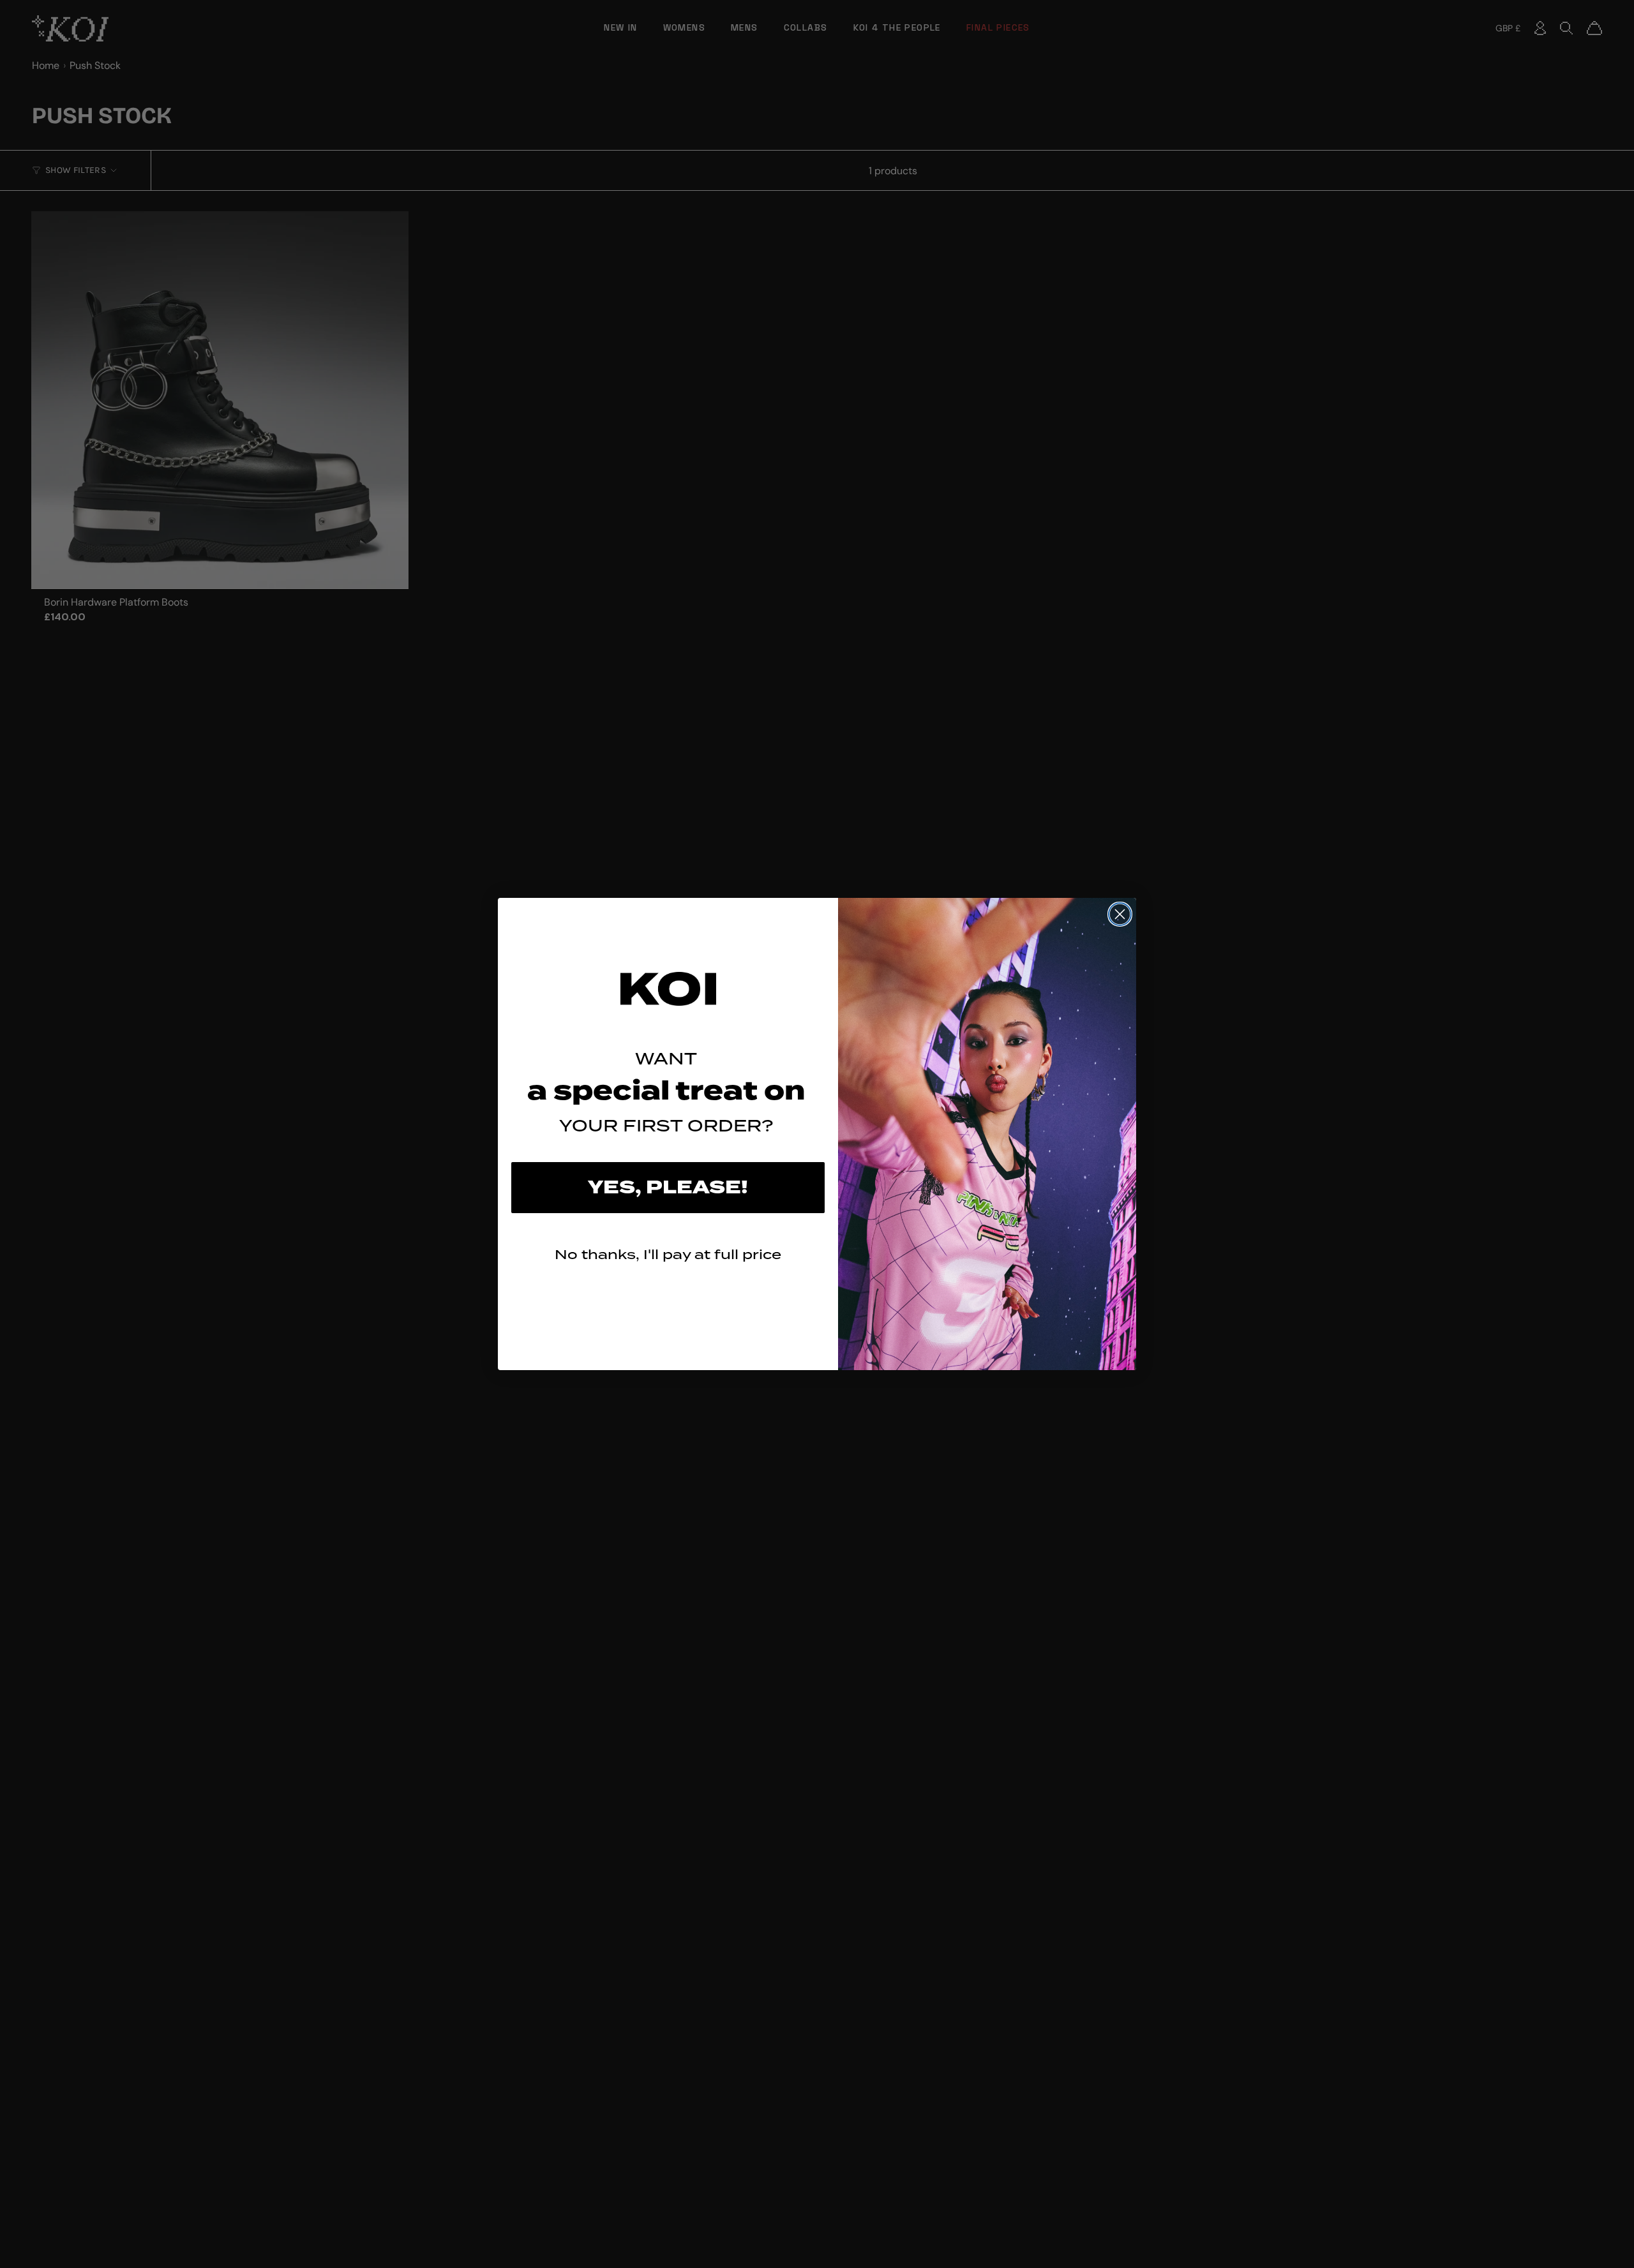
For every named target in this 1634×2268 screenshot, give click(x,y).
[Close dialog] (1120, 914)
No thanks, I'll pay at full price (668, 1254)
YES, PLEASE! (668, 1188)
